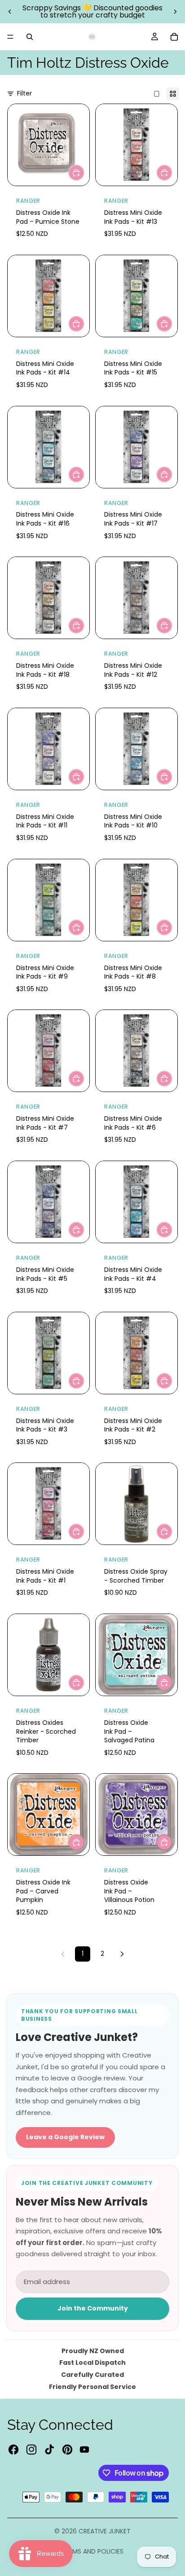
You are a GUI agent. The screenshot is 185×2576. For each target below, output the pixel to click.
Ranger (28, 201)
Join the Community (93, 2308)
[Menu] (10, 37)
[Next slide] (175, 12)
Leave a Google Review (65, 2137)
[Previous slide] (10, 12)
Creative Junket (105, 2531)
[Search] (30, 37)
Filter (24, 94)
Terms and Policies (92, 2551)
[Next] (122, 1954)
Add (84, 172)
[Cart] (174, 37)
